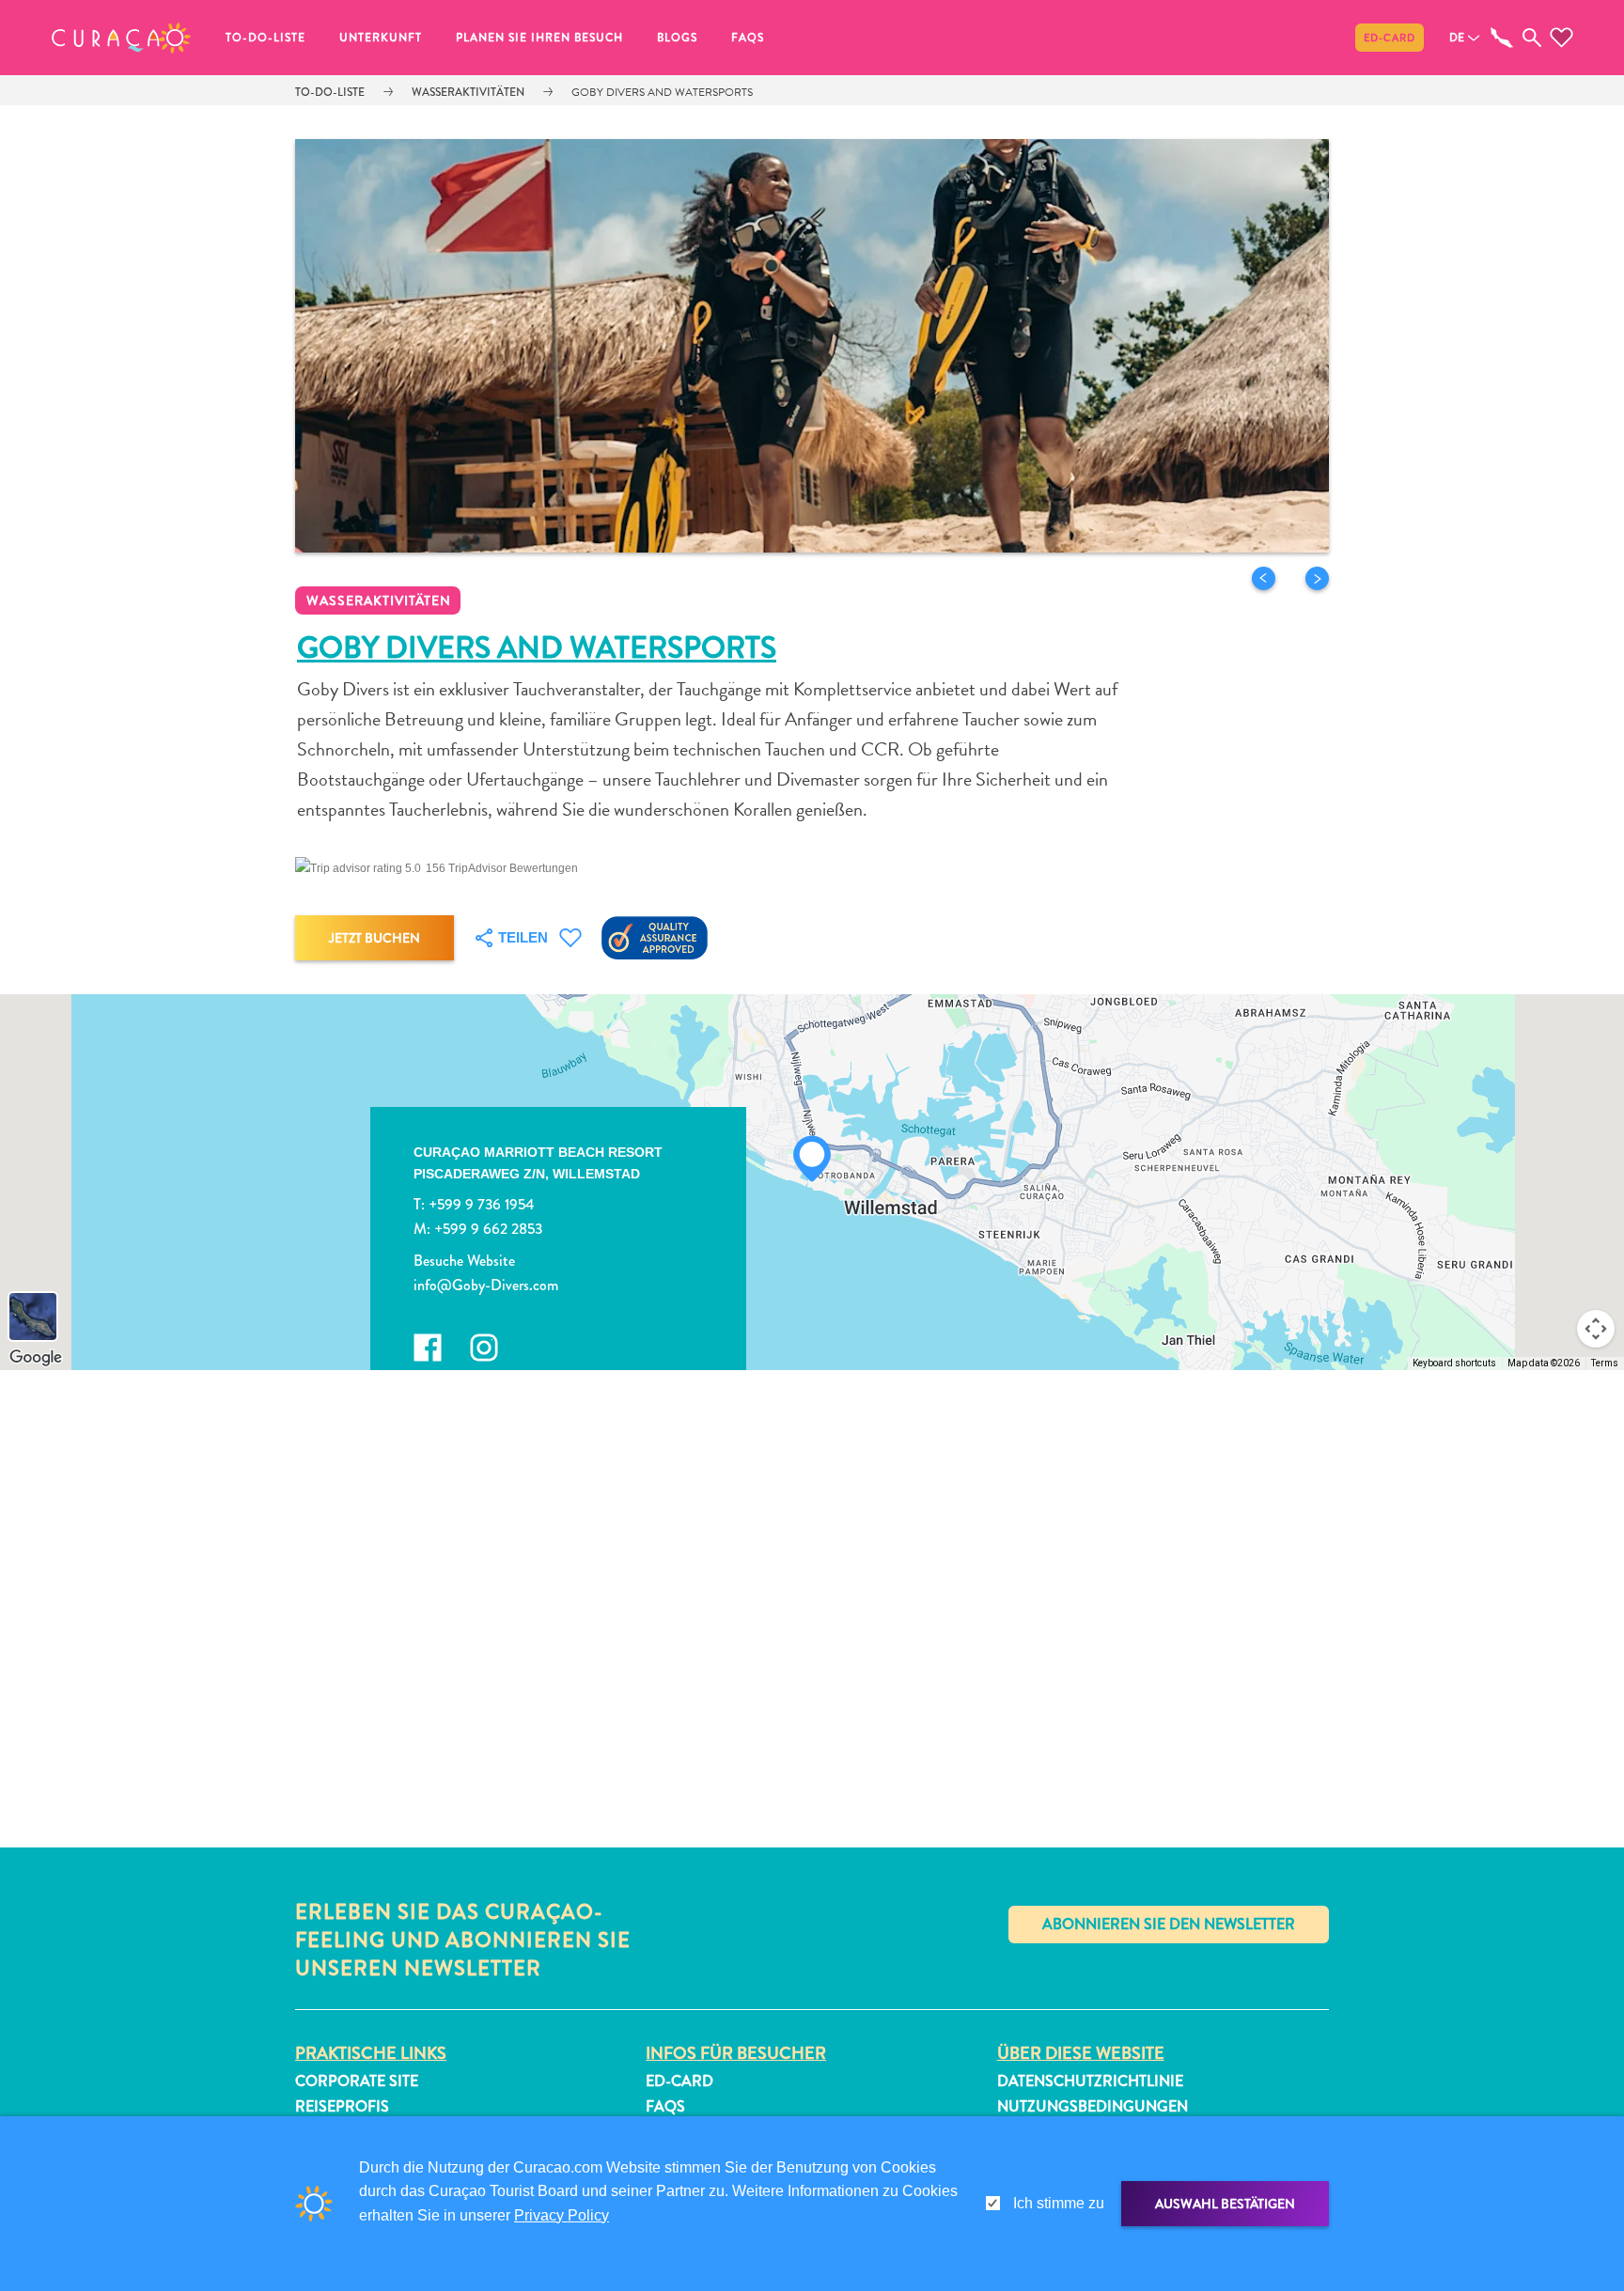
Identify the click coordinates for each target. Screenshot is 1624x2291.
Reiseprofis (342, 2106)
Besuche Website (464, 1261)
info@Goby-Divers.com (486, 1285)
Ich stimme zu (1059, 2203)
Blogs (677, 38)
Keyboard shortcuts (1454, 1363)
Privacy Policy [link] (562, 2215)
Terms (1605, 1363)
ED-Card (1390, 38)
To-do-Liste (265, 38)
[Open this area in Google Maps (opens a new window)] (36, 1358)
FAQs (748, 38)
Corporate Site (357, 2081)
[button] (121, 38)
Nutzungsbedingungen (1093, 2106)
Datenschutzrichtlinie (1090, 2081)
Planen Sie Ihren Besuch (539, 38)
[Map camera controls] (1596, 1329)
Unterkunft (381, 38)
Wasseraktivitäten (468, 92)
